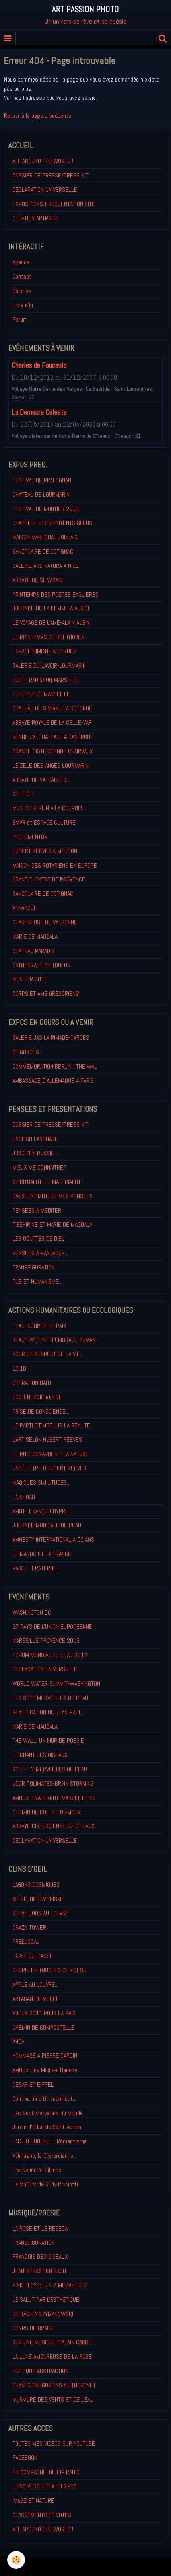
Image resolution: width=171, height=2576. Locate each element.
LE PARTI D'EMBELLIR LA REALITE (51, 1425)
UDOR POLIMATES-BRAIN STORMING (53, 1783)
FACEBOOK (25, 2458)
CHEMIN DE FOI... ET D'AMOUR (47, 1812)
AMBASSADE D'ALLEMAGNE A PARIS (53, 1081)
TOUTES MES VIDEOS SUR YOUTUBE (54, 2444)
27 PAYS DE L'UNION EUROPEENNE (52, 1627)
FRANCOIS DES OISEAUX (40, 2257)
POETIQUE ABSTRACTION (40, 2371)
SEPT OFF (24, 794)
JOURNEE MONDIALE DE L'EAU (47, 1525)
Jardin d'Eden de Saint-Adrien (47, 2127)
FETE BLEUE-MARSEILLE (41, 694)
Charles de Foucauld (39, 365)
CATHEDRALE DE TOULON (41, 965)
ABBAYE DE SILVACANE (39, 580)
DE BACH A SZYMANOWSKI (43, 2314)
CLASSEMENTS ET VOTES (42, 2515)
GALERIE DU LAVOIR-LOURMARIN (49, 666)
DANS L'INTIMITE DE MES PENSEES (52, 1196)
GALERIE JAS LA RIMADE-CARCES (51, 1038)
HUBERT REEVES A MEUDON (45, 851)
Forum (20, 319)
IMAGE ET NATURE (33, 2501)
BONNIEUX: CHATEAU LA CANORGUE (53, 737)
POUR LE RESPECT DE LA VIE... (48, 1354)
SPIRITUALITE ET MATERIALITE (47, 1182)
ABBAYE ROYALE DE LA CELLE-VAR (52, 722)
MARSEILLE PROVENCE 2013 (46, 1641)
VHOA (18, 2041)
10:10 (19, 1368)
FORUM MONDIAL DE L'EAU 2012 (50, 1655)
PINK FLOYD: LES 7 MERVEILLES (50, 2285)
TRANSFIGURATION (33, 1267)
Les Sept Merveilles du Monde (48, 2113)
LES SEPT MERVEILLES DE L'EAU (50, 1698)
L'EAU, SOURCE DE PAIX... (41, 1326)
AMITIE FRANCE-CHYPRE (40, 1511)
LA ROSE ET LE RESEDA (40, 2228)
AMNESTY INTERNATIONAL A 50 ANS (53, 1540)
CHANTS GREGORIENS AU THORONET (54, 2385)
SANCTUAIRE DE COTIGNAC (43, 551)
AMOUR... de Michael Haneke (45, 2070)
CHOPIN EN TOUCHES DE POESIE (50, 1970)
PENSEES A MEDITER (37, 1210)
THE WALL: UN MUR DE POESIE (48, 1740)
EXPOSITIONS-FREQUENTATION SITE (54, 204)
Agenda (21, 262)
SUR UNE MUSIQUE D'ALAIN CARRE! (52, 2342)
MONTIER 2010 (30, 979)
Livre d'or (23, 305)
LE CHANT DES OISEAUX (40, 1755)
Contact (22, 276)
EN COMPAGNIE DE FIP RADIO (46, 2472)
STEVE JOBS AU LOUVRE (41, 1913)
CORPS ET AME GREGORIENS (46, 994)
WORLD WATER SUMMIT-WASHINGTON (56, 1684)
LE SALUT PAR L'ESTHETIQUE (46, 2300)
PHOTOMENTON (30, 837)
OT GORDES (26, 1052)
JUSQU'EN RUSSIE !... (36, 1153)
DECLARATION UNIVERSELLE (45, 190)
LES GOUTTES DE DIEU (39, 1239)
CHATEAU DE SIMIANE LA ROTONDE (52, 708)
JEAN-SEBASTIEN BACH (39, 2271)
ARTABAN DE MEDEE (36, 1999)
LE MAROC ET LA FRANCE (42, 1554)
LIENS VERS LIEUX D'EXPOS (45, 2486)
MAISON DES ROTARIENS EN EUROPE (55, 865)
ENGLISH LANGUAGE (35, 1139)
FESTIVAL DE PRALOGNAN (42, 480)
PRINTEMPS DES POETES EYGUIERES (55, 594)
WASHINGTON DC (32, 1612)
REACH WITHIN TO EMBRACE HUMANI (54, 1340)
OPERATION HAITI (32, 1383)
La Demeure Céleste (39, 412)
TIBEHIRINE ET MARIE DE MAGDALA (52, 1224)
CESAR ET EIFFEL (33, 2084)
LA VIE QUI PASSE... (34, 1956)
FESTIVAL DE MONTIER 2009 (46, 509)
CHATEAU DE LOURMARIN (41, 494)
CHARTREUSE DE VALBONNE (45, 922)
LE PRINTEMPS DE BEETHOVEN (48, 637)
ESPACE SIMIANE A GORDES (44, 651)
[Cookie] (16, 2560)
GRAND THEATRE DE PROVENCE (49, 879)
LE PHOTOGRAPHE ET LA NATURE (51, 1454)
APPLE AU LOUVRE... (35, 1984)
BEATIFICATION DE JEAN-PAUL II (49, 1712)
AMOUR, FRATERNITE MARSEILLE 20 (54, 1798)
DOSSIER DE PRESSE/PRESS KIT (50, 175)
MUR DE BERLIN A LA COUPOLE (48, 808)
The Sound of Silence (37, 2170)
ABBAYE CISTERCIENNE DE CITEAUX (53, 1826)
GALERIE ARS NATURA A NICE (46, 566)
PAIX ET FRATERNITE (36, 1568)
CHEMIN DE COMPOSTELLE (43, 2027)
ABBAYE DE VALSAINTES (40, 780)
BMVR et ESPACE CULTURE (44, 822)
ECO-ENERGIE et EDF (37, 1397)
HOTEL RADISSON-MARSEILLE (46, 680)
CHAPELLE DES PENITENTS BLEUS (52, 523)
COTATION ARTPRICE (36, 218)
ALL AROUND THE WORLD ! (43, 161)
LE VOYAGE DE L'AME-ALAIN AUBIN (51, 623)
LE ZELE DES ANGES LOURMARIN (51, 765)
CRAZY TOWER (29, 1928)
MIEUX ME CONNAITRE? (39, 1167)
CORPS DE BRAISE (33, 2328)
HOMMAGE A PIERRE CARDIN (45, 2056)
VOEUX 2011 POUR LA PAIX (44, 2013)
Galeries (22, 291)
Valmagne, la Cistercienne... (45, 2156)
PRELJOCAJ (26, 1941)
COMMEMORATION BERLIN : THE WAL (55, 1066)
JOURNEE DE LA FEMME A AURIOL (51, 608)
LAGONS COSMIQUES (36, 1885)
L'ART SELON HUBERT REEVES (47, 1440)
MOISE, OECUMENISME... (40, 1899)
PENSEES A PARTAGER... (40, 1253)
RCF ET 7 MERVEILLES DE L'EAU (50, 1769)
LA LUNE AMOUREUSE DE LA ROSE (52, 2357)
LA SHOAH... (25, 1497)
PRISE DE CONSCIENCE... (41, 1411)
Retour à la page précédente (38, 116)
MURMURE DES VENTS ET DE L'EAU (53, 2400)
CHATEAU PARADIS (33, 951)
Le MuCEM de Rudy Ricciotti (45, 2184)
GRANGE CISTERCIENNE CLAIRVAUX (53, 751)
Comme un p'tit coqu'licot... (44, 2099)
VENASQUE (25, 908)
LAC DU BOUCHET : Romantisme (50, 2141)
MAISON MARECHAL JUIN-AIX (45, 537)
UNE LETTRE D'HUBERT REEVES (49, 1468)
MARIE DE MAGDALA (35, 937)
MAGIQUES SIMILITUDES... (41, 1483)
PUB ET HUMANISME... (37, 1282)
